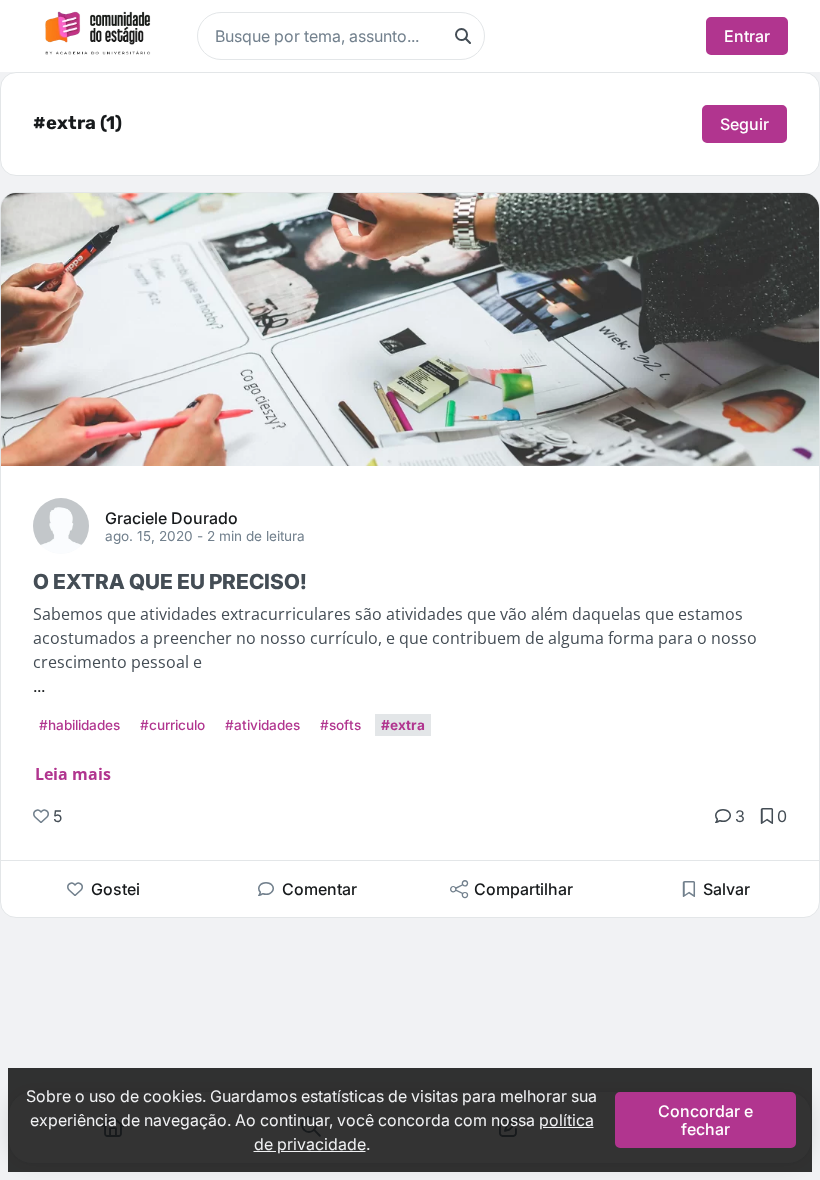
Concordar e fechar (705, 1120)
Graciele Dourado (171, 517)
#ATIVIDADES (262, 725)
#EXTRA (403, 725)
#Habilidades (79, 725)
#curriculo (172, 725)
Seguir (744, 124)
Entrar (747, 36)
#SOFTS (340, 725)
